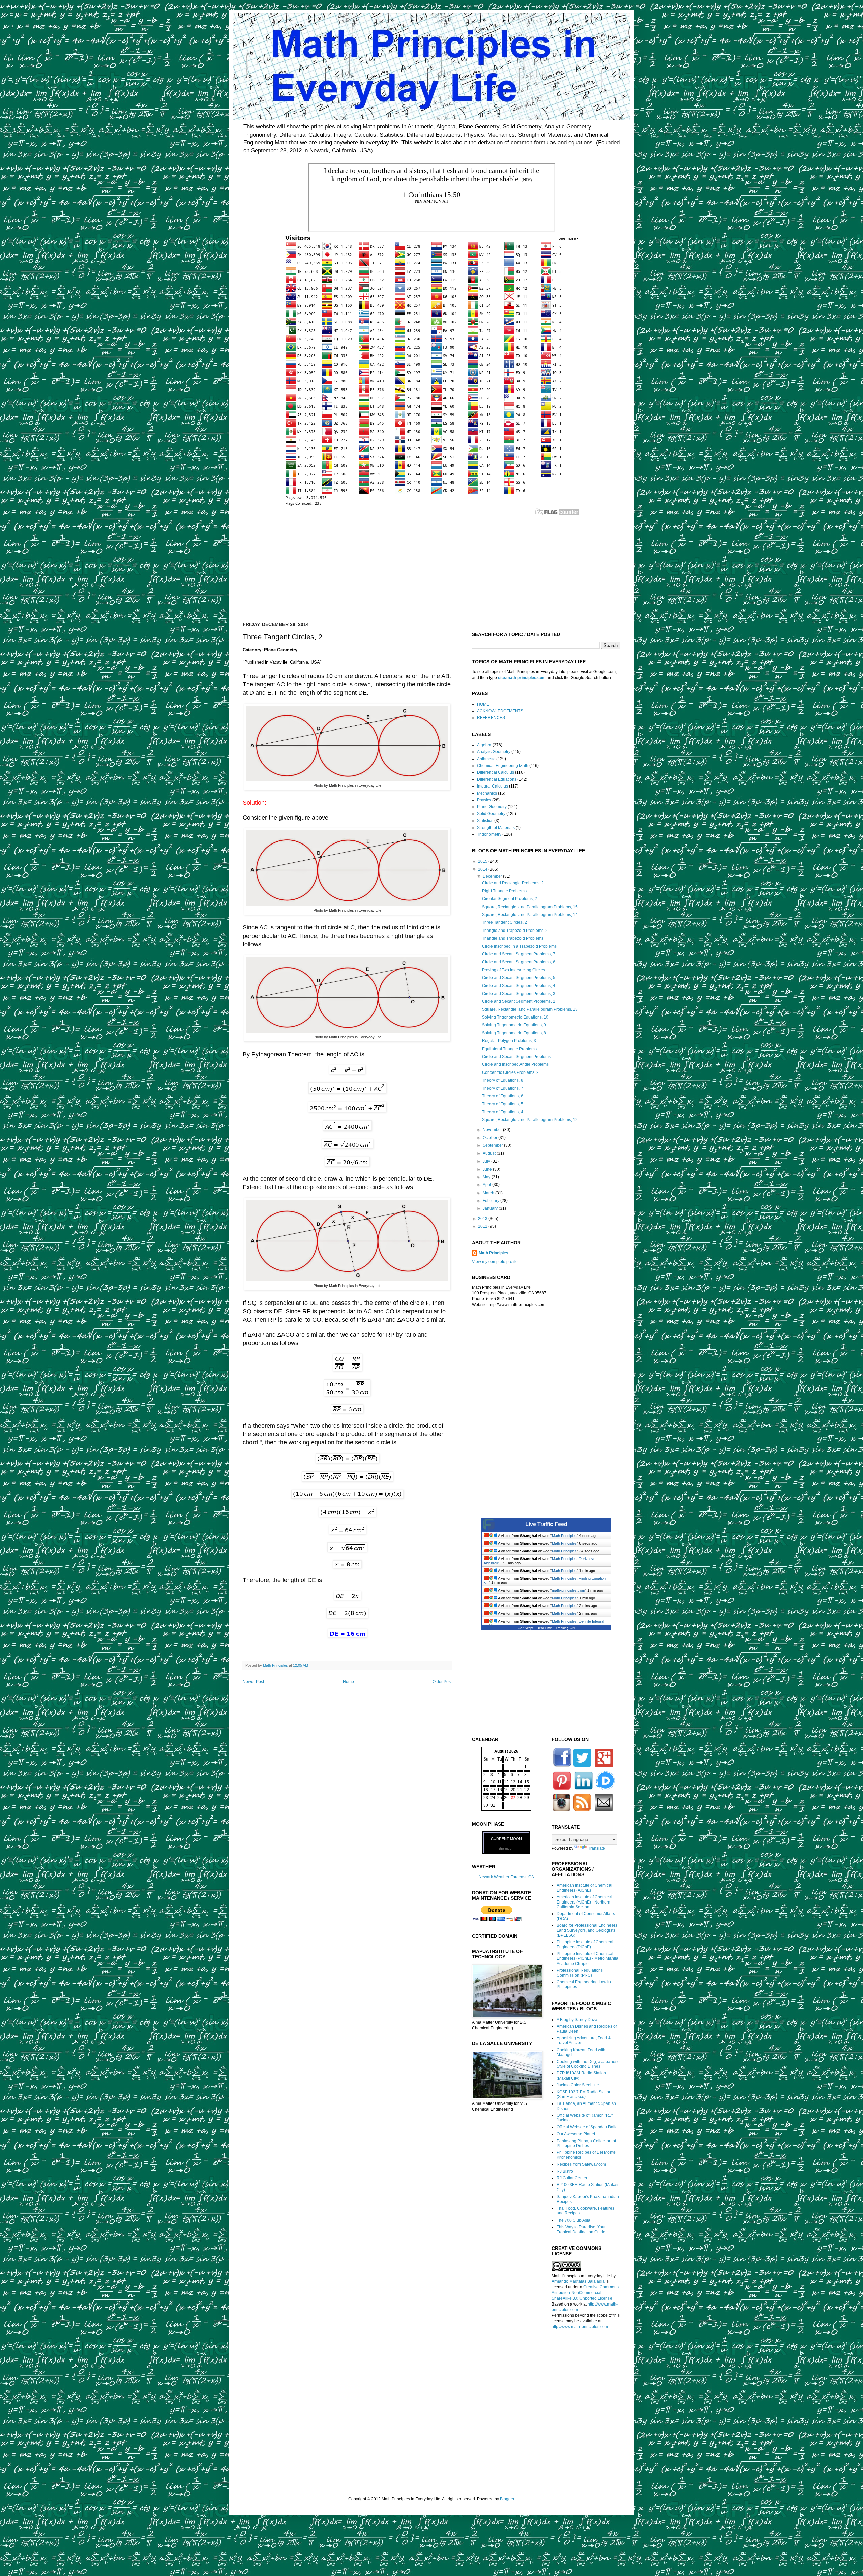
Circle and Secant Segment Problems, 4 (519, 986)
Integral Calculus (493, 786)
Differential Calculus (496, 772)
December (493, 876)
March (489, 1193)
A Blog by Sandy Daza (577, 2020)
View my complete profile (495, 1262)
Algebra (484, 745)
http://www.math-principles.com (580, 2327)
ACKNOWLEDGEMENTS (500, 711)
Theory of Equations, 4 (503, 1112)
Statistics (485, 821)
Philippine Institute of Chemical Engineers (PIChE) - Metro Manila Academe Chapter (587, 1959)
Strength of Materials (496, 828)
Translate (597, 1848)
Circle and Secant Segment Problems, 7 (519, 954)
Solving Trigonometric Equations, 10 (515, 1017)
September (493, 1145)
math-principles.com (568, 1590)
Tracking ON (565, 1628)
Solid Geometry (491, 814)
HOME (483, 704)
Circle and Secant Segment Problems (516, 1057)
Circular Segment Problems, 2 (510, 899)
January (491, 1208)
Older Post (442, 1682)
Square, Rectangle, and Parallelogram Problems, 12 (530, 1120)
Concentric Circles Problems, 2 (510, 1072)
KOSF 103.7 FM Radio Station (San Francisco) (584, 2094)
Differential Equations (497, 779)
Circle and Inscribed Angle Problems (515, 1064)
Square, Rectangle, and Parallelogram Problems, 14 (530, 915)
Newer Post (253, 1682)
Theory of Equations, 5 (503, 1104)
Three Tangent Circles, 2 (504, 922)
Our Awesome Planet (576, 2134)
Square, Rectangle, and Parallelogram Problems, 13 (530, 1009)
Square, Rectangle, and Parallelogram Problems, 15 (530, 907)
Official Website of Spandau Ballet (588, 2127)
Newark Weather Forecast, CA (506, 1877)
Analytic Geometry (494, 752)
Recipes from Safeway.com (581, 2164)
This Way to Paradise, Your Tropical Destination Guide (581, 2229)
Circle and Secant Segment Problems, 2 (519, 1001)
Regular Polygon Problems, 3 (509, 1041)
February (492, 1201)
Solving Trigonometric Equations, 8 (514, 1033)
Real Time (544, 1628)
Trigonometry (489, 834)
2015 (483, 861)
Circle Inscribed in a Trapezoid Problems (519, 946)
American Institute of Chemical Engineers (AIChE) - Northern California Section (584, 1902)
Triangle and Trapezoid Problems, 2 (515, 931)
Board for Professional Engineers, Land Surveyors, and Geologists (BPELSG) (587, 1930)
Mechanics (487, 793)
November (493, 1130)
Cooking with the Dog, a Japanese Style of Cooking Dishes (588, 2064)
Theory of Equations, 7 (503, 1088)
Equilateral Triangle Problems (509, 1049)
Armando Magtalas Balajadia (578, 2281)
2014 (483, 869)
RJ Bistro (565, 2171)
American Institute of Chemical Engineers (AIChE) (584, 1888)
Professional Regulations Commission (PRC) (580, 1973)
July (487, 1161)
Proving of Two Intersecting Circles (514, 970)
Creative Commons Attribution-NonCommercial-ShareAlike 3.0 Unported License (585, 2293)
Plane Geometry (492, 807)
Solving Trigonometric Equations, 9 (514, 1025)
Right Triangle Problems (504, 891)
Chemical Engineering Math (503, 766)
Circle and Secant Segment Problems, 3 (519, 994)
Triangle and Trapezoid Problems (513, 938)
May (487, 1177)
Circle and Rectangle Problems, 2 (513, 883)
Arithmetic (486, 759)
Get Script (526, 1628)
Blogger (507, 2499)
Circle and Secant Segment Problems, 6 (519, 962)
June (488, 1169)
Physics (484, 800)
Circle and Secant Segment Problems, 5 (519, 978)
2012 (483, 1226)
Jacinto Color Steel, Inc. (578, 2085)
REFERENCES (491, 718)
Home (348, 1682)
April (487, 1185)
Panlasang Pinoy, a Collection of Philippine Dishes (586, 2143)
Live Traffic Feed (546, 1524)
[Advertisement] (431, 564)
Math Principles (494, 1253)
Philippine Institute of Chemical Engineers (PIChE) (585, 1944)
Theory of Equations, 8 (503, 1080)
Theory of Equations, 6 (503, 1096)
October (490, 1138)
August (490, 1153)
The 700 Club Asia (573, 2220)
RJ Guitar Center (572, 2178)
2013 (483, 1219)
